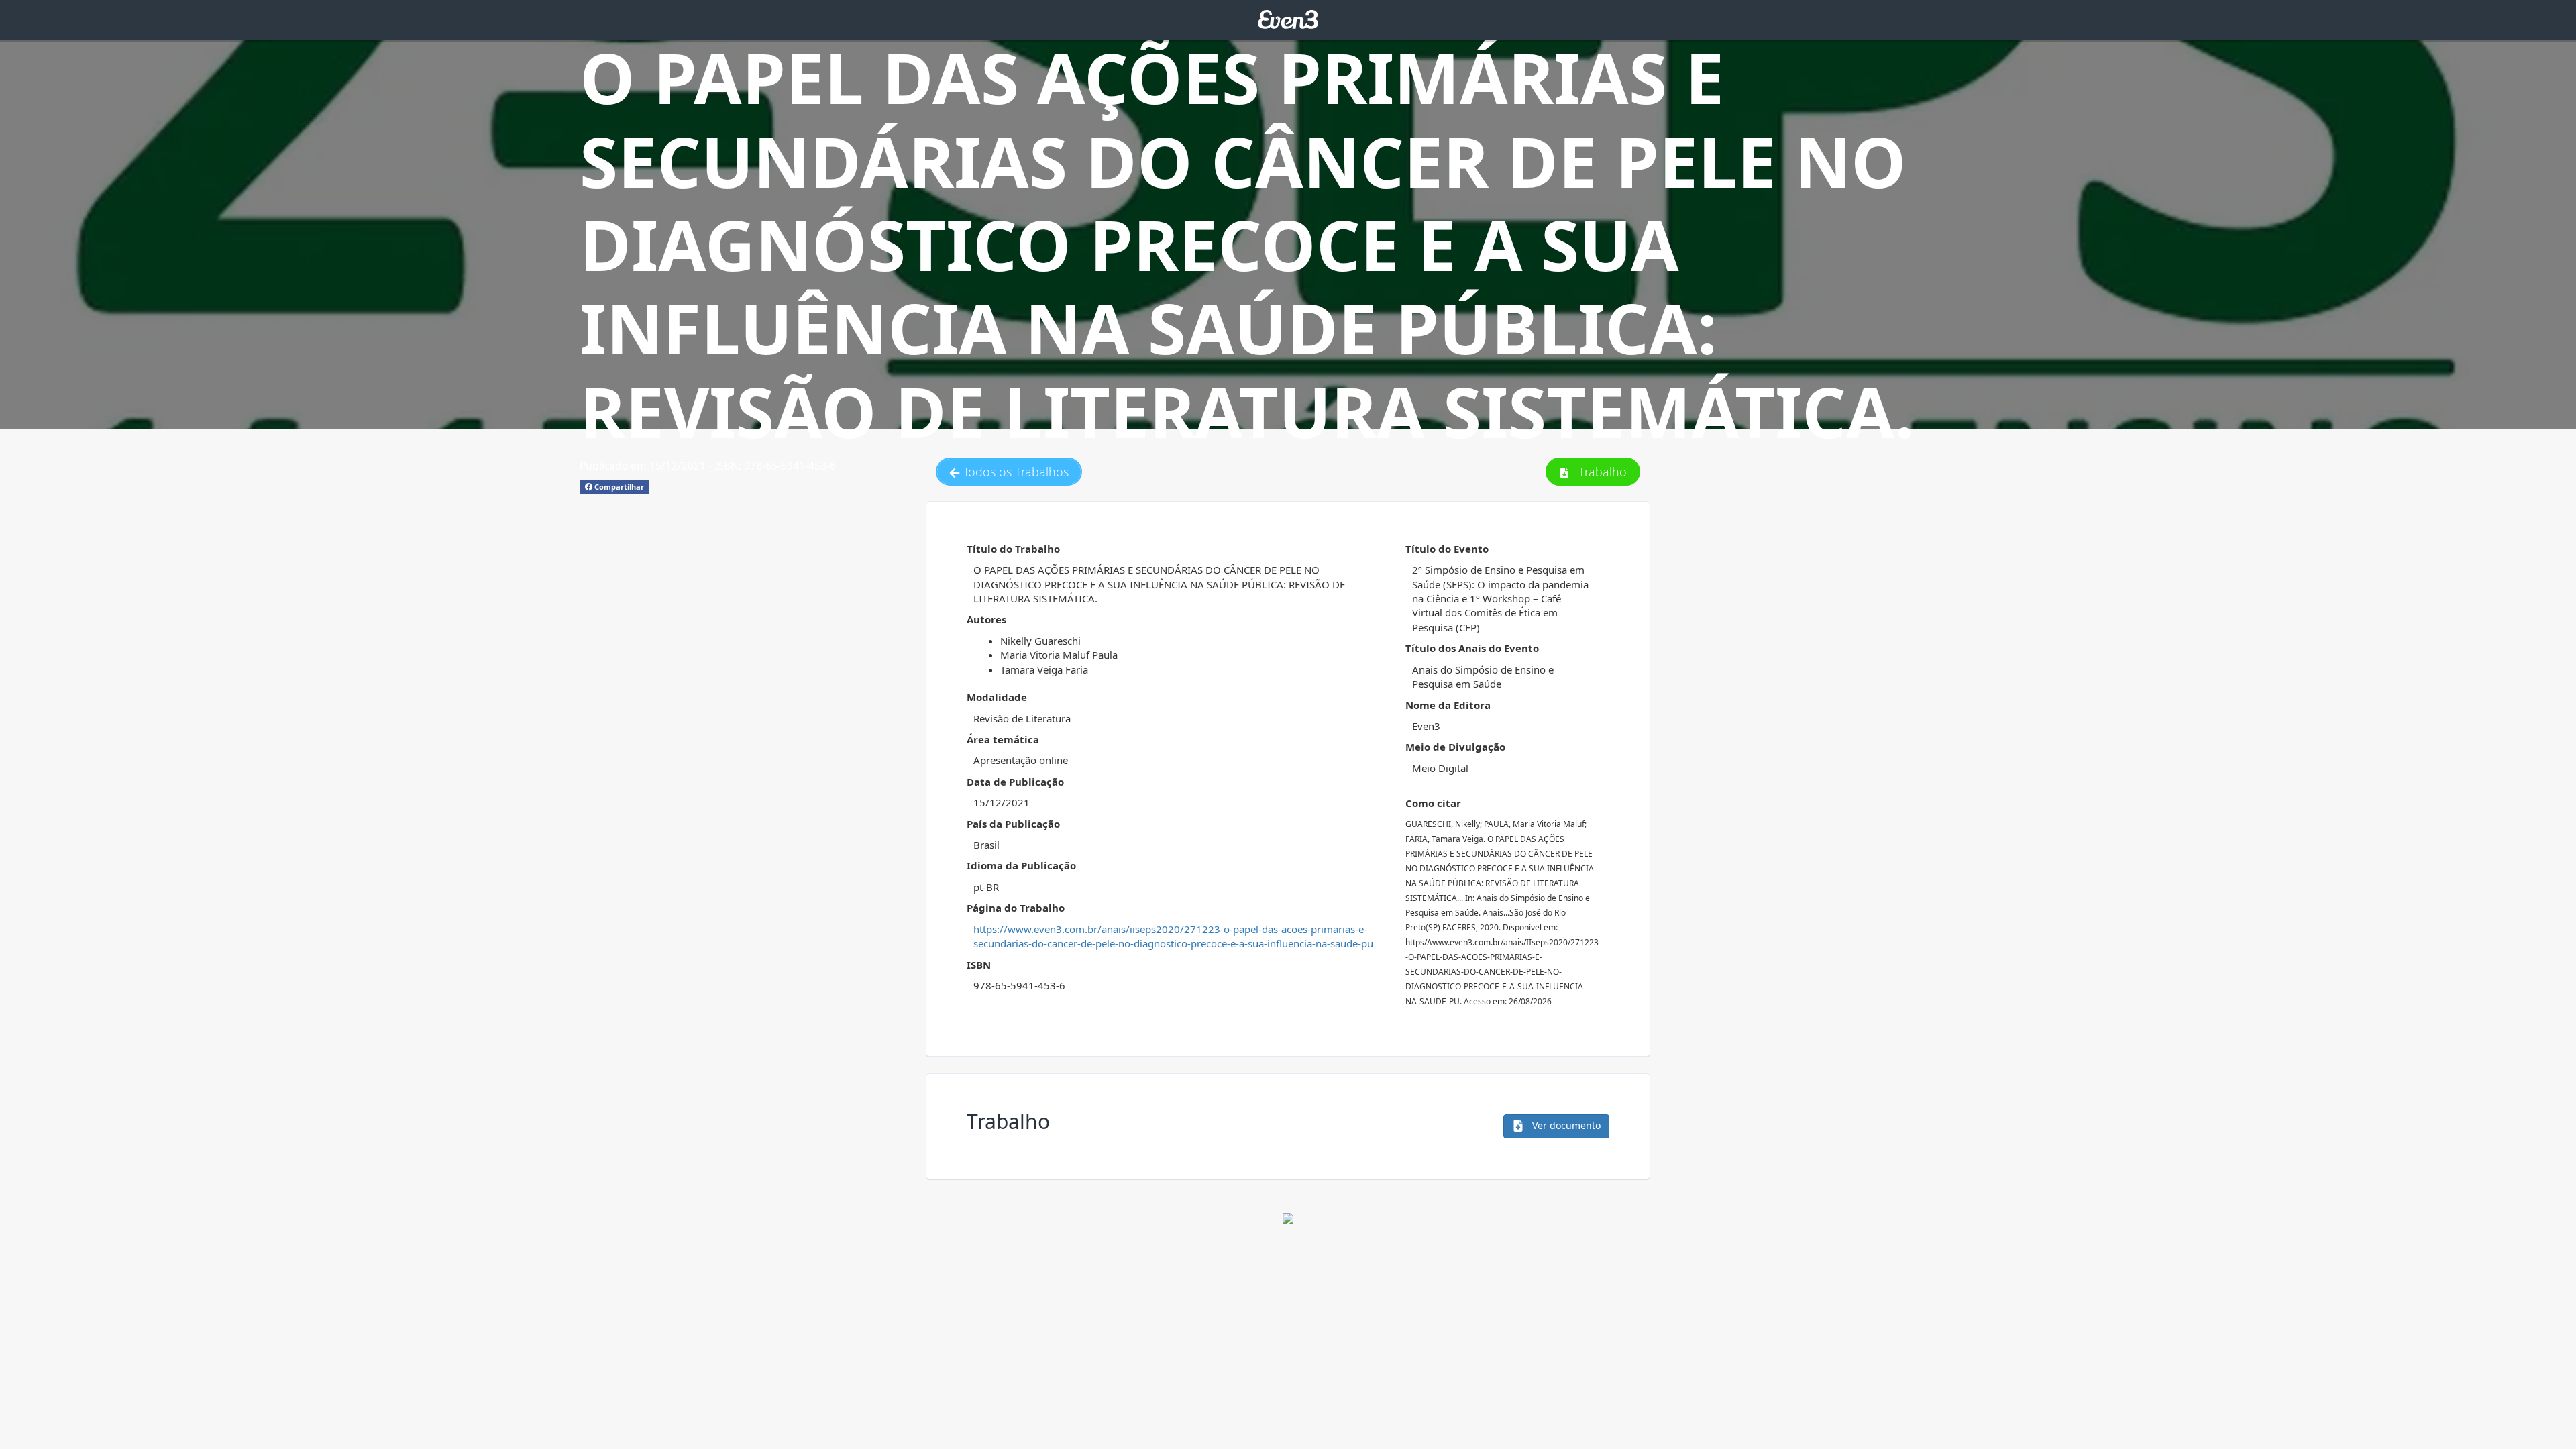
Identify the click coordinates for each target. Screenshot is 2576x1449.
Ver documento (1565, 1125)
